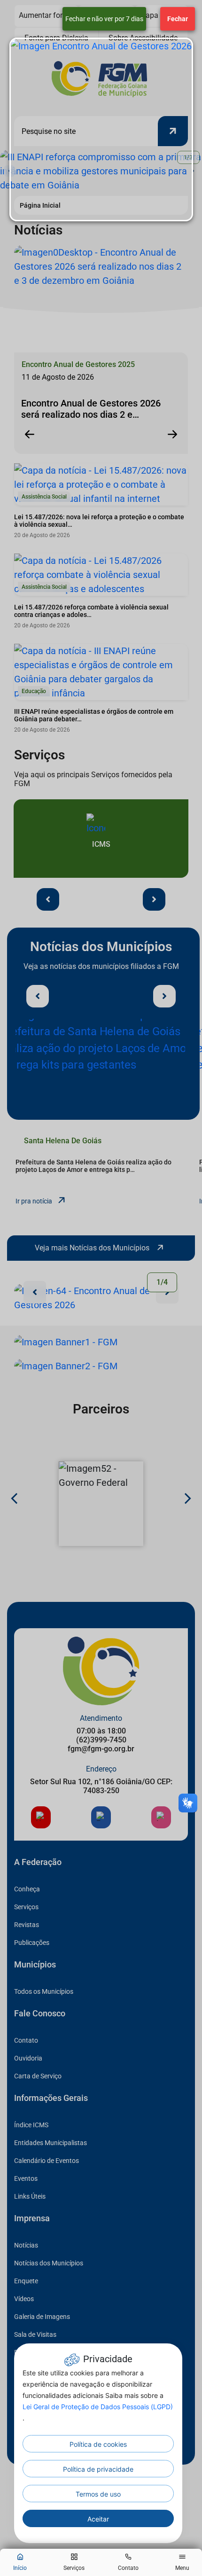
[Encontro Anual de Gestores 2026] (101, 129)
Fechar (178, 19)
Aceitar (98, 2519)
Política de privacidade (98, 2469)
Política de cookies (98, 2444)
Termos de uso (98, 2494)
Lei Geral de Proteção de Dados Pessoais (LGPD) (98, 2407)
